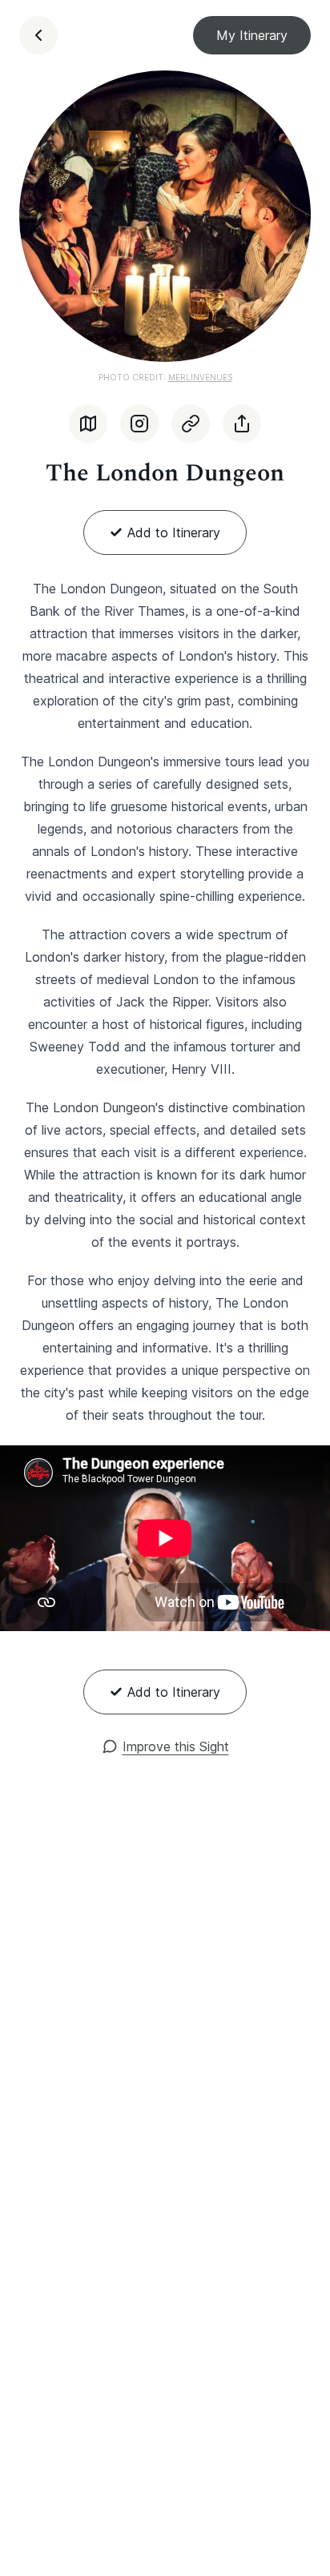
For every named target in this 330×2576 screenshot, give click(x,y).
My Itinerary (252, 35)
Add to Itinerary (174, 532)
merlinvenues (200, 377)
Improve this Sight (176, 1746)
